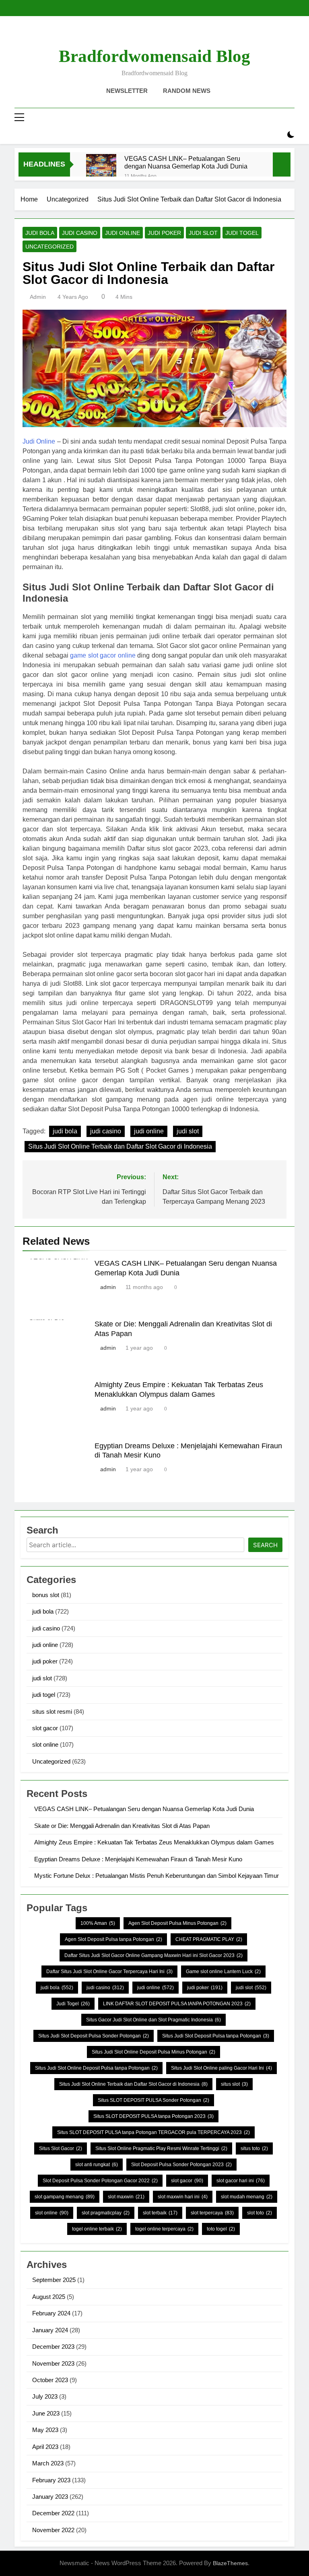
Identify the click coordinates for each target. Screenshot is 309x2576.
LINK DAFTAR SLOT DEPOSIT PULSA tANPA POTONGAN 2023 (177, 2004)
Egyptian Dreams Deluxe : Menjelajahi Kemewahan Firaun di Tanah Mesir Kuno (138, 1859)
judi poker (164, 233)
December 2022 (53, 2513)
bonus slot (46, 1595)
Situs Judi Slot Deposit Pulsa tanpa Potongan (216, 2036)
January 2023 (50, 2497)
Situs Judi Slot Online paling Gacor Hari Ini (221, 2068)
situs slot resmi (52, 1712)
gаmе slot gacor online (103, 655)
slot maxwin (126, 2197)
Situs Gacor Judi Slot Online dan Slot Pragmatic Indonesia (153, 2020)
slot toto (260, 2213)
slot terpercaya (212, 2213)
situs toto (254, 2148)
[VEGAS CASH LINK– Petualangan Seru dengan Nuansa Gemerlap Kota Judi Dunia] (101, 169)
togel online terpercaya (164, 2229)
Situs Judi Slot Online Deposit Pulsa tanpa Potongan (96, 2068)
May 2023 (45, 2430)
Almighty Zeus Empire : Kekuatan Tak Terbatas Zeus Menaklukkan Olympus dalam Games (154, 1842)
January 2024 (50, 2330)
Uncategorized (49, 247)
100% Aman (98, 1923)
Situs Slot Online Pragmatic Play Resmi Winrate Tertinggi (161, 2148)
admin (38, 297)
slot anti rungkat (97, 2165)
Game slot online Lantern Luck (223, 1972)
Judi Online (39, 441)
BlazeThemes (230, 2563)
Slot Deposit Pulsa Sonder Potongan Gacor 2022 (100, 2181)
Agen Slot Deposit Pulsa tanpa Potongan (113, 1939)
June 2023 (46, 2413)
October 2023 (50, 2380)
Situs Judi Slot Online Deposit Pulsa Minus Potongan (153, 2052)
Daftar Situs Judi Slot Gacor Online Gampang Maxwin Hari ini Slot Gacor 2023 (153, 1955)
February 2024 (51, 2313)
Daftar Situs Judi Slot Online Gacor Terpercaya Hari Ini (109, 1972)
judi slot (203, 233)
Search (265, 1545)
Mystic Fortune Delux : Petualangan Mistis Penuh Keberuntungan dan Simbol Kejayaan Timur (157, 1876)
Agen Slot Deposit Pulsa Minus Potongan (177, 1923)
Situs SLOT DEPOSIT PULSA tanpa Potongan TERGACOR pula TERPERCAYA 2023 (153, 2132)
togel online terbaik (97, 2229)
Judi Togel (73, 2004)
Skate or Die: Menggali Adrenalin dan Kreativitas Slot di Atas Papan (122, 1826)
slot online (45, 1744)
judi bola (40, 233)
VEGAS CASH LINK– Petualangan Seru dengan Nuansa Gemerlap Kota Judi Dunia (186, 162)
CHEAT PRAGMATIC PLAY (209, 1939)
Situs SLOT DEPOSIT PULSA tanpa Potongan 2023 (153, 2116)
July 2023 (45, 2396)
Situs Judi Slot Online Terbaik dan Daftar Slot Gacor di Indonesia (120, 1146)
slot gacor (45, 1728)
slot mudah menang (247, 2197)
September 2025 (54, 2280)
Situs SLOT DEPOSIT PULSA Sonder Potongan (153, 2100)
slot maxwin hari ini (183, 2197)
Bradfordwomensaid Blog (154, 56)
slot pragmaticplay (106, 2213)
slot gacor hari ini (241, 2181)
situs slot (234, 2084)
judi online (123, 233)
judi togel (242, 233)
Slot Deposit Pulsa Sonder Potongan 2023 (181, 2165)
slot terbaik (160, 2213)
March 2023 (48, 2463)
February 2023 (51, 2480)
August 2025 (49, 2297)
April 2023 (45, 2447)
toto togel (221, 2229)
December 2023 (53, 2347)
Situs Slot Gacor (61, 2148)
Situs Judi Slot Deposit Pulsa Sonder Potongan (94, 2036)
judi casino (80, 233)
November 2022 (53, 2530)
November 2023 (53, 2363)
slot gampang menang (65, 2197)
